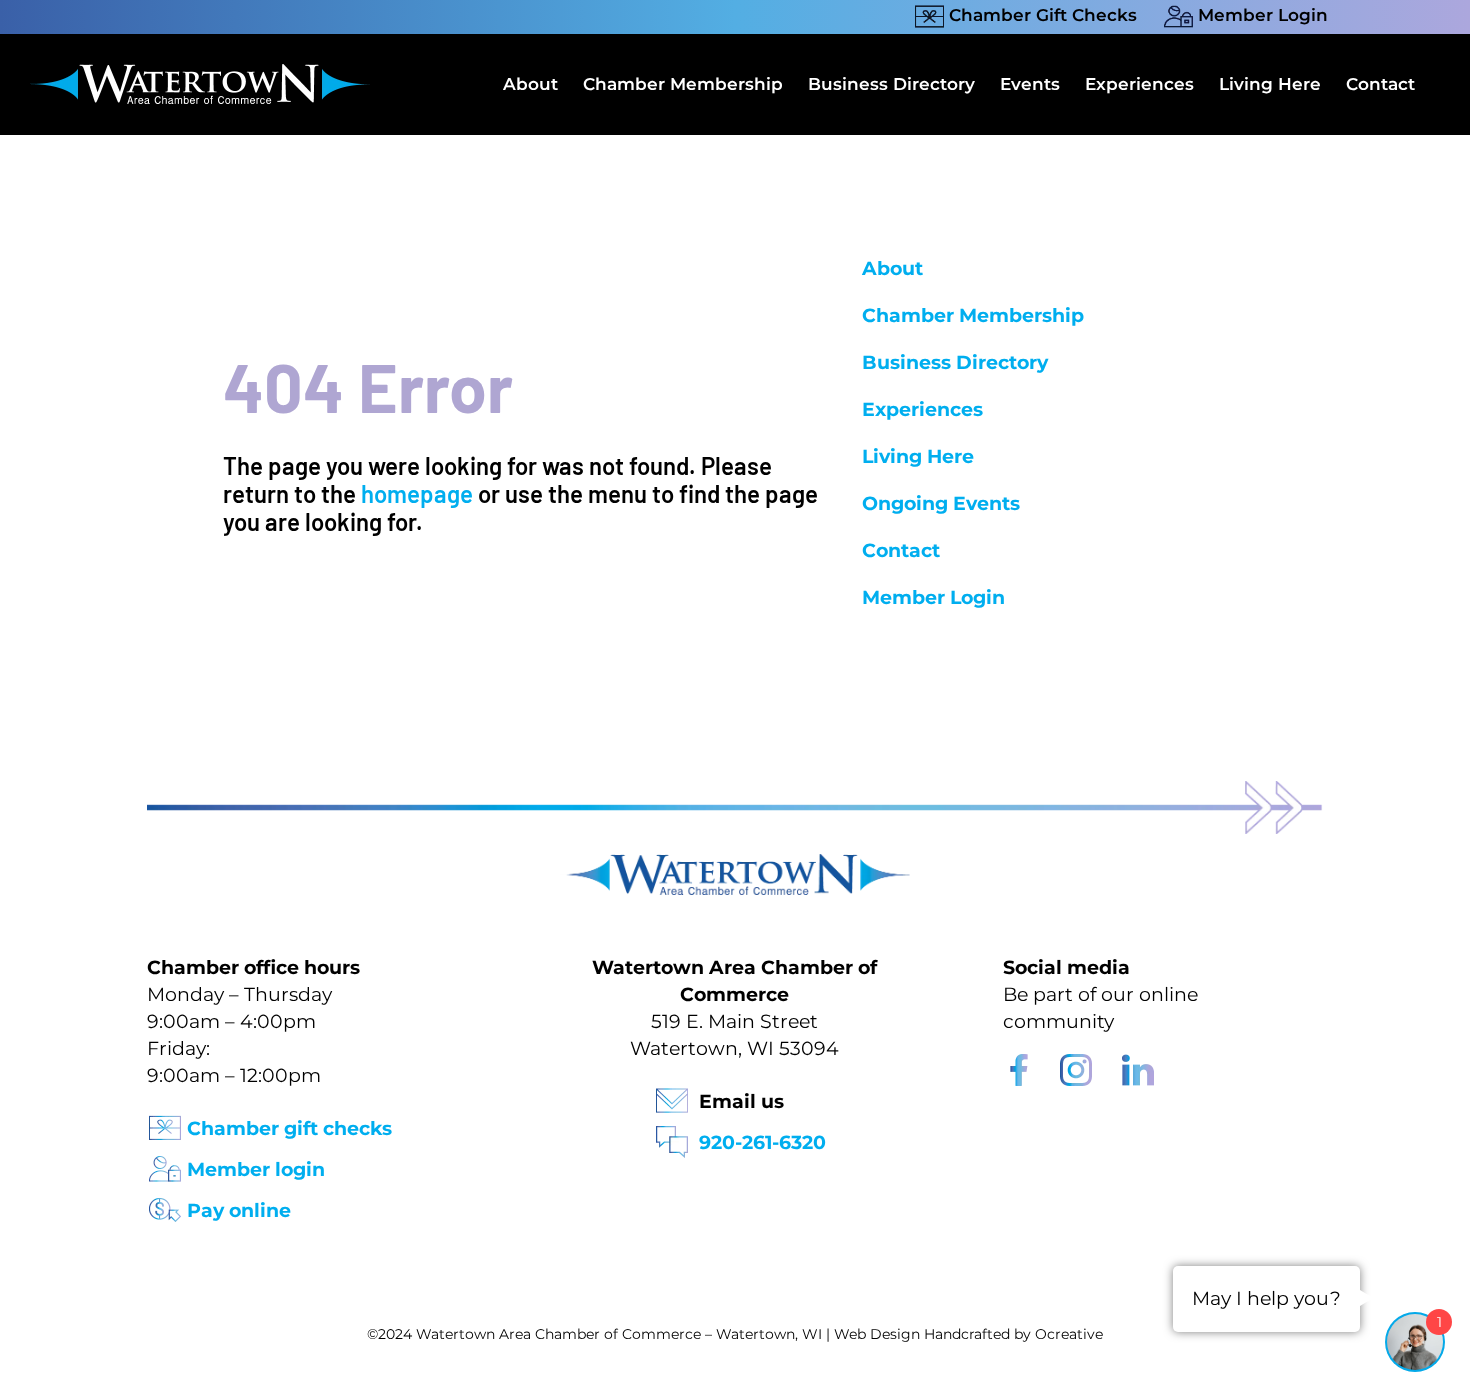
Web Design (877, 1334)
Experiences (922, 409)
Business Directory (955, 362)
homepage (417, 493)
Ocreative (1069, 1334)
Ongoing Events (941, 503)
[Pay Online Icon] (165, 1203)
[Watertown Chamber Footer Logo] (735, 863)
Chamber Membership (973, 315)
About (892, 268)
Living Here (918, 456)
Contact (901, 550)
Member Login (933, 597)
